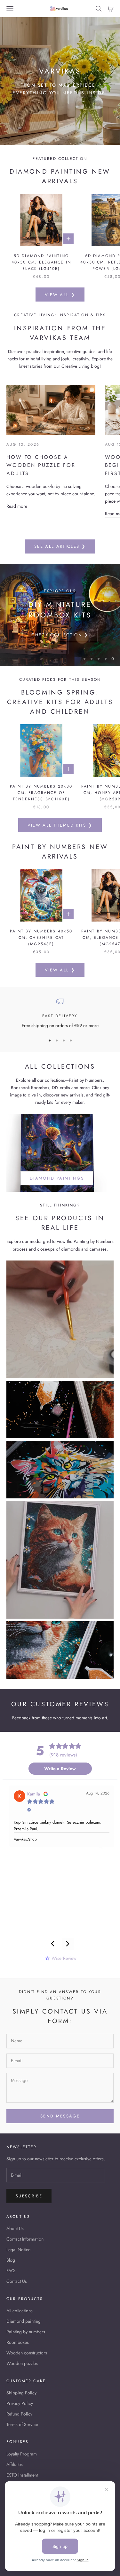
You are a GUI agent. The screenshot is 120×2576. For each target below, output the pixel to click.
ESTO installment (22, 2475)
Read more (17, 506)
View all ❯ (60, 295)
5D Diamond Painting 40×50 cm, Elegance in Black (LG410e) (41, 262)
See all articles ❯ (60, 546)
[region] (60, 615)
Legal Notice (18, 2250)
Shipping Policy (21, 2393)
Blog (11, 2260)
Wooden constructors (27, 2353)
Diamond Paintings (57, 1178)
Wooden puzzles (22, 2363)
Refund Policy (19, 2414)
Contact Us (17, 2281)
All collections (20, 2311)
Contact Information (25, 2239)
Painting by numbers (26, 2332)
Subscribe (29, 2196)
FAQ (11, 2271)
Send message (60, 2116)
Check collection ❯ (60, 635)
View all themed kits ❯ (60, 825)
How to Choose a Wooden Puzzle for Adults (41, 465)
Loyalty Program (22, 2454)
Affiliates (15, 2464)
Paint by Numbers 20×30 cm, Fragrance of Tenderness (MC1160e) (41, 793)
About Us (15, 2228)
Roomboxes (18, 2342)
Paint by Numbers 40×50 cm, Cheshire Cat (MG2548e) (41, 938)
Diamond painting (24, 2321)
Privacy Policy (20, 2403)
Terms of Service (22, 2424)
